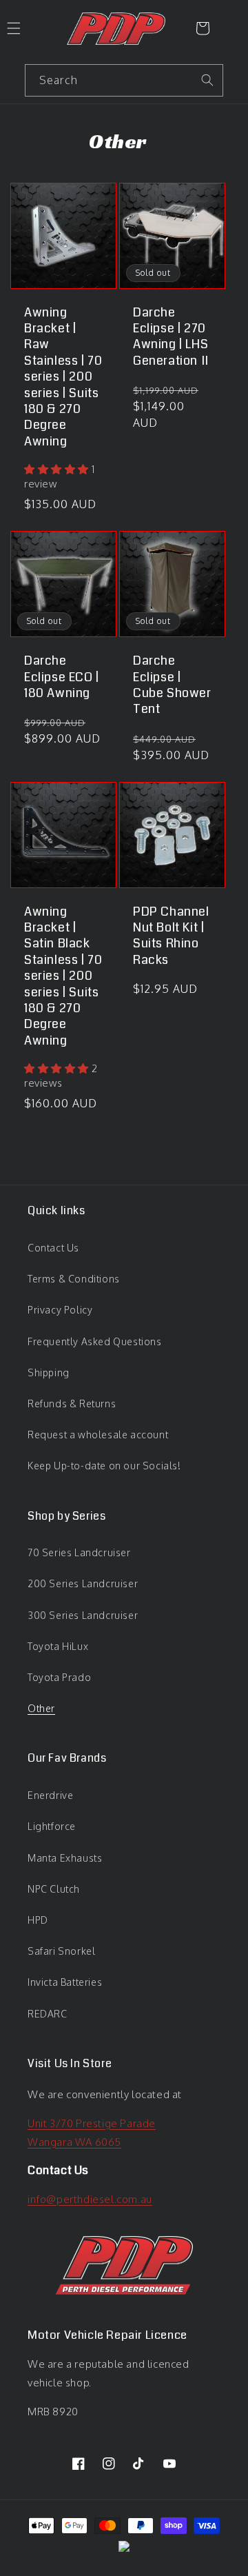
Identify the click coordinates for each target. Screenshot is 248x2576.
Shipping (49, 1372)
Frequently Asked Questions (95, 1341)
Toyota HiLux (58, 1646)
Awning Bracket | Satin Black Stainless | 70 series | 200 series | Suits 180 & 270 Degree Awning (63, 977)
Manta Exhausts (65, 1858)
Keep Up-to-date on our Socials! (104, 1466)
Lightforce (52, 1826)
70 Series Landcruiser (79, 1552)
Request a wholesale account (98, 1435)
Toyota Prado (59, 1677)
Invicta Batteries (65, 1982)
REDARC (48, 2014)
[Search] (207, 80)
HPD (38, 1920)
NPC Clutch (54, 1889)
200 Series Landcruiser (83, 1583)
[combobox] (124, 80)
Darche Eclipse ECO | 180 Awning (62, 677)
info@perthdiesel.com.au (90, 2199)
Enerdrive (50, 1795)
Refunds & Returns (72, 1403)
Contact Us (53, 1248)
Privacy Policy (60, 1310)
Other (41, 1708)
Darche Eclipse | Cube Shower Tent (172, 685)
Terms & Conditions (74, 1279)
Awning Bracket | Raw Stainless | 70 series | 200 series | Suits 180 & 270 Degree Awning (63, 378)
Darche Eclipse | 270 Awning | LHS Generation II (171, 337)
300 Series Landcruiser (83, 1615)
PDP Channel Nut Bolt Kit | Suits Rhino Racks (171, 936)
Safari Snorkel (61, 1951)
